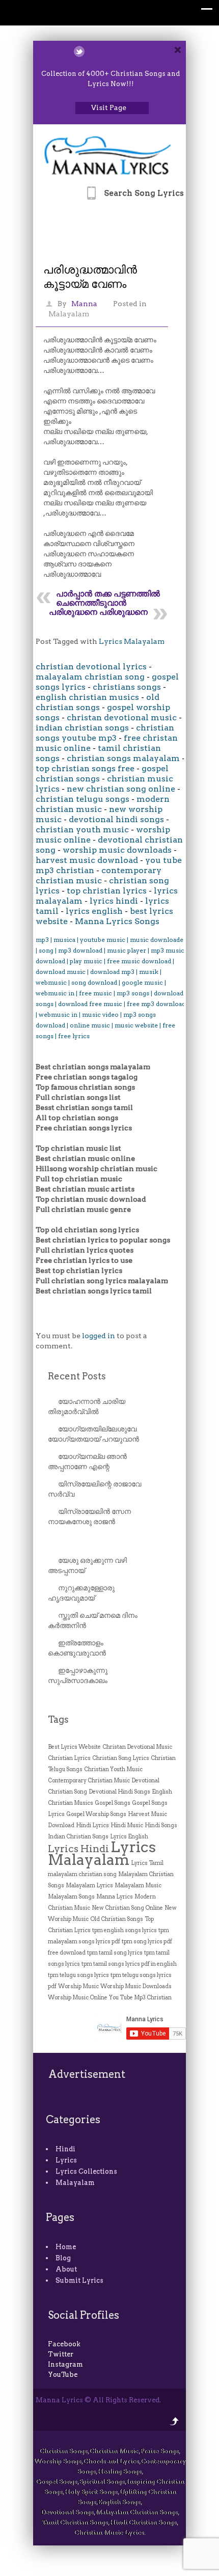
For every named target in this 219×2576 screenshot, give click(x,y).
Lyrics (66, 2160)
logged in (99, 1336)
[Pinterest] (132, 51)
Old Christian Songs (117, 1919)
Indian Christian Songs (78, 1837)
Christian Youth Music (113, 1769)
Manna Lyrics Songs (117, 921)
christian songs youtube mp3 (105, 733)
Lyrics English (129, 1837)
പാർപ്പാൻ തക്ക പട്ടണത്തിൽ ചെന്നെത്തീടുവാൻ (108, 598)
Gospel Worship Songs (96, 1814)
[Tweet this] (79, 51)
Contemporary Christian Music (89, 1781)
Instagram (65, 2364)
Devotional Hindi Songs (119, 1792)
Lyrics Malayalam (132, 641)
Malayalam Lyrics (89, 1886)
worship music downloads (117, 850)
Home (66, 2247)
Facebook (64, 2344)
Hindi (65, 2149)
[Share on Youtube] (119, 51)
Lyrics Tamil (147, 1863)
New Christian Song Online (127, 1908)
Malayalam (69, 314)
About (66, 2269)
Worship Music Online (78, 1998)
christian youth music (82, 830)
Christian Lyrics (69, 1758)
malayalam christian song (90, 677)
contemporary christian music (99, 875)
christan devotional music (122, 717)
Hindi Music (127, 1825)
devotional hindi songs (116, 819)
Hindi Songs (161, 1825)
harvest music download (87, 860)
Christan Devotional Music (137, 1747)
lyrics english (94, 911)
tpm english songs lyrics (125, 1930)
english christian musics (87, 697)
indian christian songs (82, 728)
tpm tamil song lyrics (115, 1953)
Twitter (61, 2354)
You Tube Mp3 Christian (140, 1998)
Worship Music (78, 1986)
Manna (84, 304)
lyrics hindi (114, 901)
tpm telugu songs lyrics (78, 1975)
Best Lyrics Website (74, 1747)
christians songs (127, 687)
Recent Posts (77, 1376)
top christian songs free (85, 768)
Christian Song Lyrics (121, 1758)
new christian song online (121, 789)
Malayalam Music (138, 1886)
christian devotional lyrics (91, 667)
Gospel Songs (113, 1803)
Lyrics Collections (86, 2171)
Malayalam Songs (71, 1897)
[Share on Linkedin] (106, 51)
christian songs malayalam (123, 758)
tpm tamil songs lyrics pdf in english (129, 1964)
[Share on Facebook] (92, 51)
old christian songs (98, 702)
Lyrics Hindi (78, 1849)
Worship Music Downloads (136, 1986)
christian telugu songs (83, 799)
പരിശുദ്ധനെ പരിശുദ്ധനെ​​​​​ (98, 612)
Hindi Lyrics (92, 1825)
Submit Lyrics (79, 2280)
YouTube (63, 2375)
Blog (63, 2258)
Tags (58, 1719)
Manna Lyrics (115, 1897)
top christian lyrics (107, 891)
